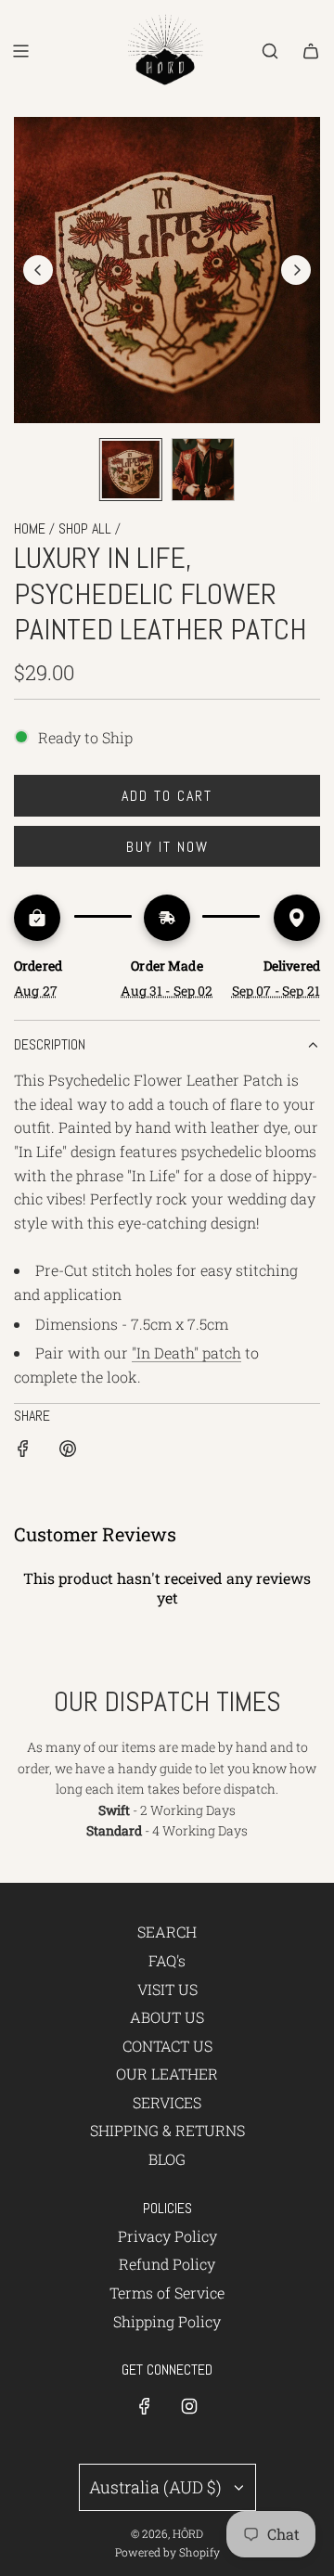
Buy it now (167, 847)
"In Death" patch (186, 1352)
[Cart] (311, 51)
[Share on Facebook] (23, 1452)
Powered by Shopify (167, 2552)
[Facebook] (145, 2406)
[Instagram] (189, 2406)
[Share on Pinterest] (68, 1452)
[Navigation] (20, 51)
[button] (38, 270)
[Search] (270, 51)
